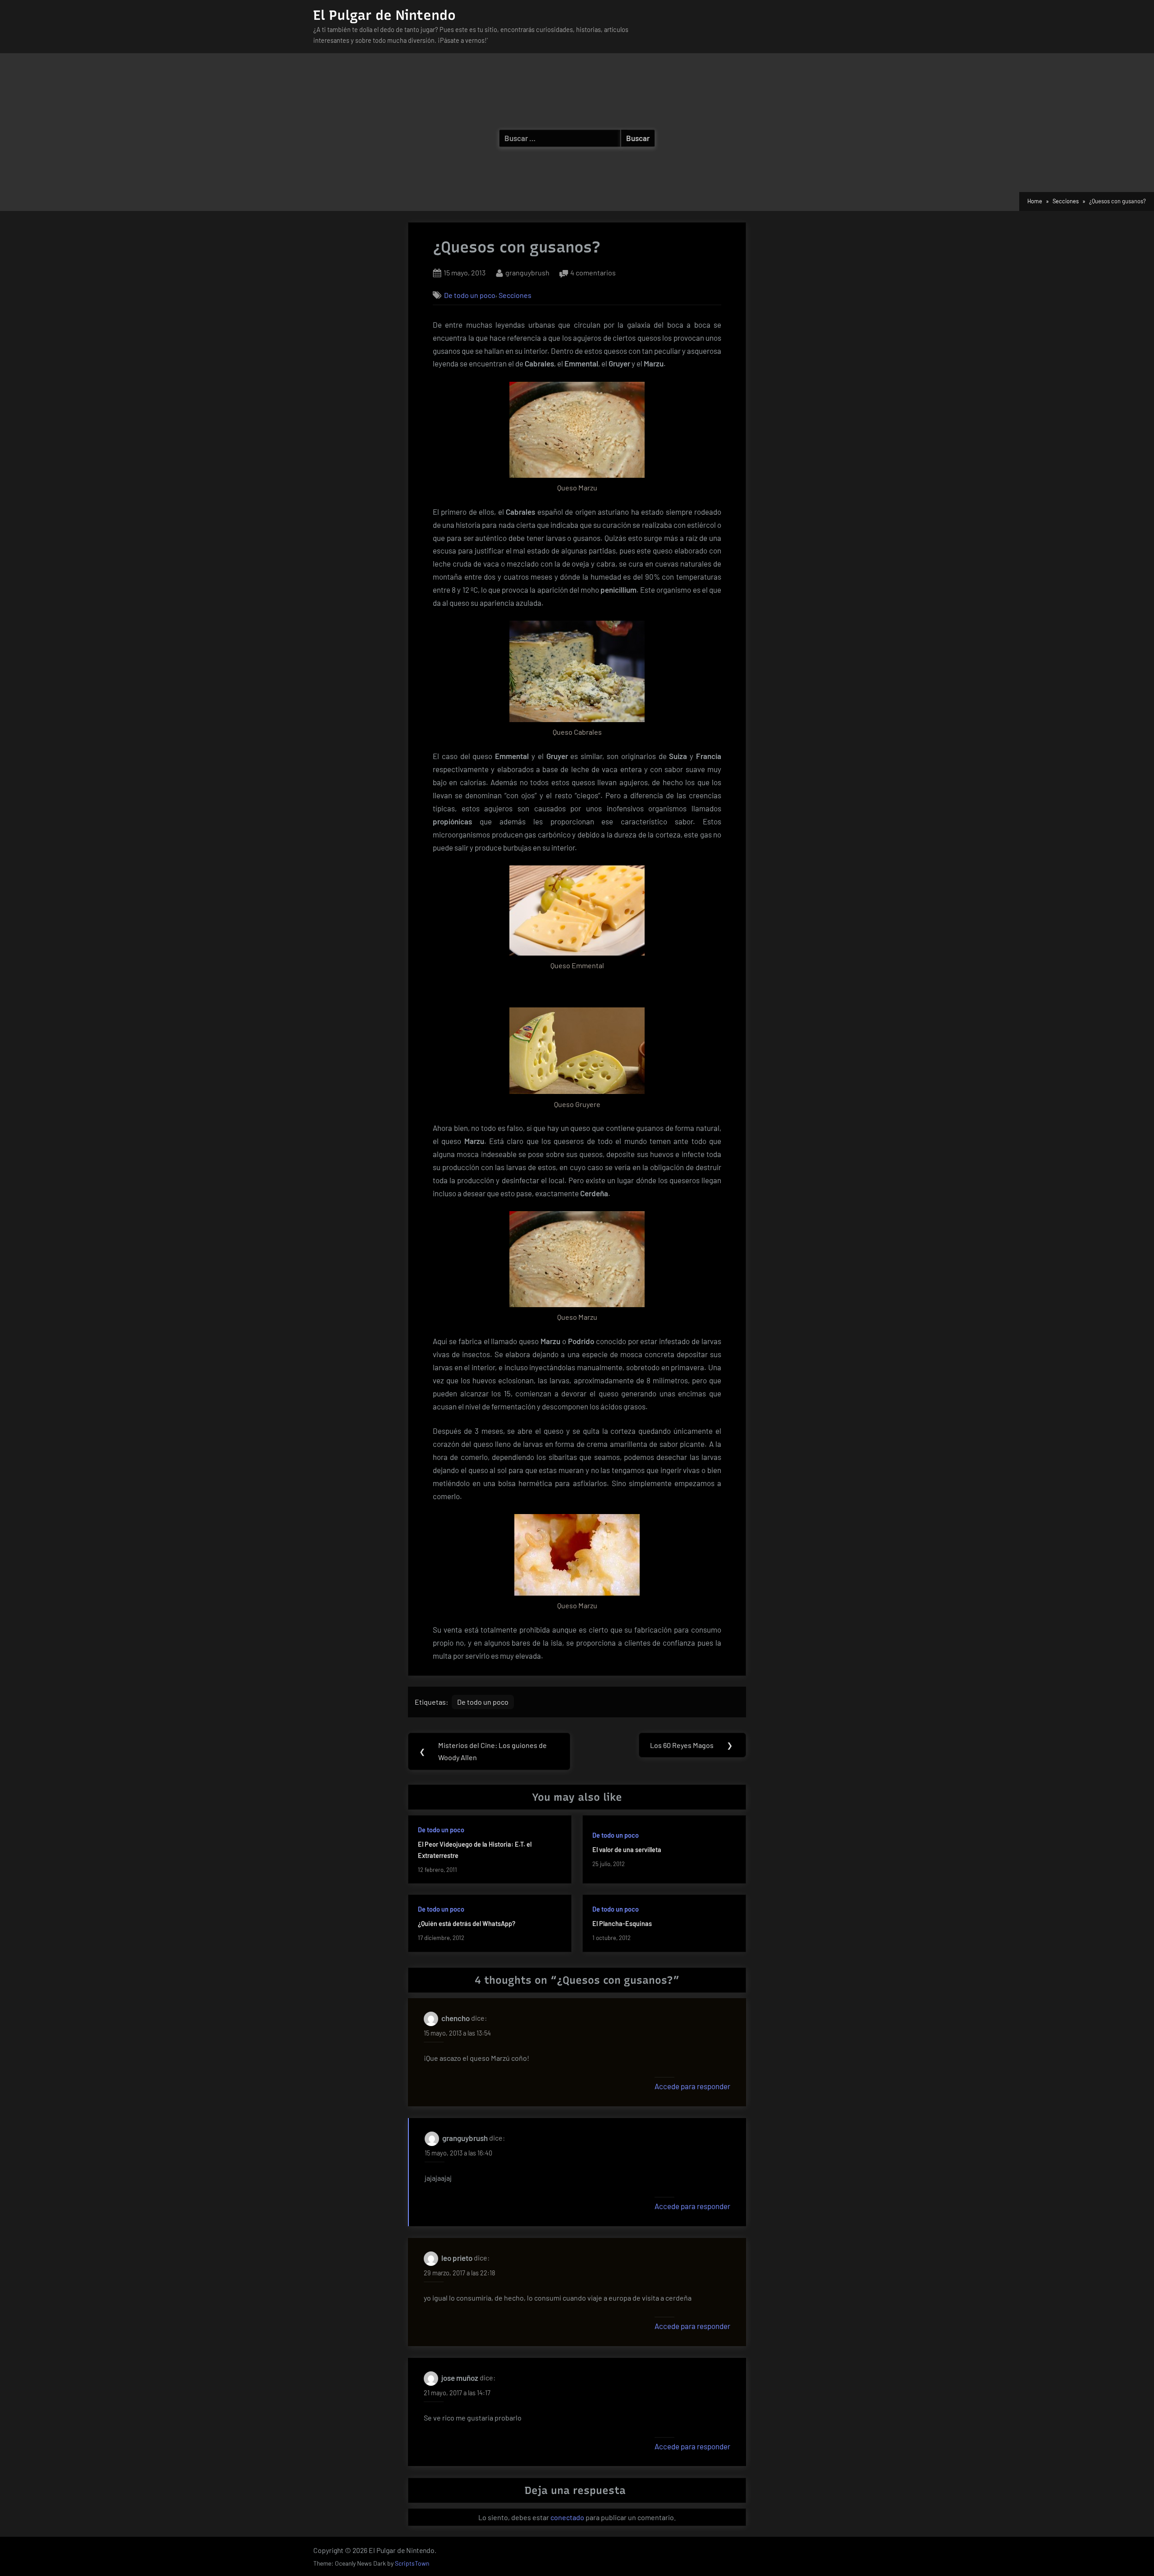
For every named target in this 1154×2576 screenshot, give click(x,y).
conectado (567, 2517)
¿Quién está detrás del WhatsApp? (467, 1924)
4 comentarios (593, 273)
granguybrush (527, 272)
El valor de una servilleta (627, 1850)
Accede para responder (692, 2086)
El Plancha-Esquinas (622, 1924)
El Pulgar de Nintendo (385, 15)
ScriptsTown (412, 2563)
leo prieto (457, 2258)
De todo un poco (470, 295)
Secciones (515, 295)
